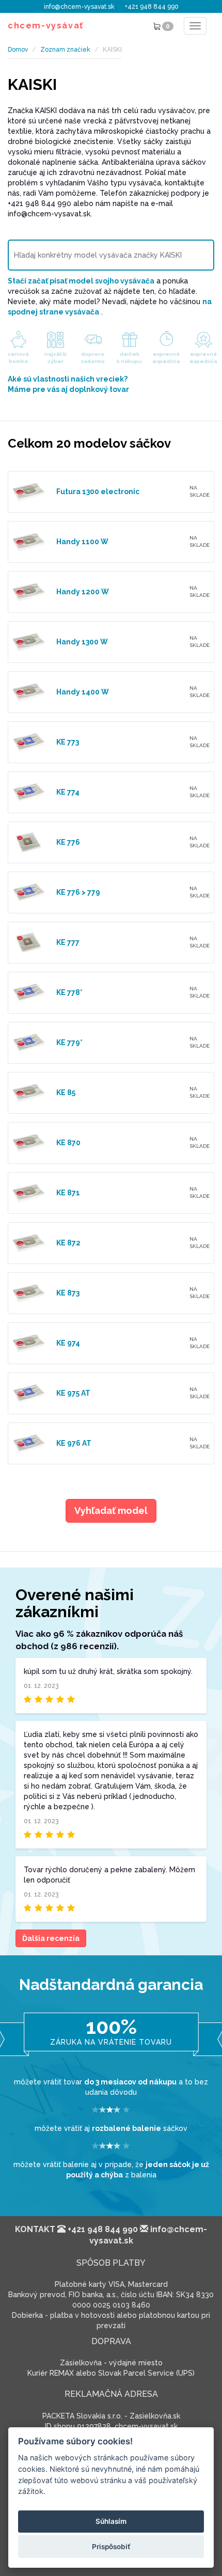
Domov (18, 50)
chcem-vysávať (46, 26)
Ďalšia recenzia (51, 1938)
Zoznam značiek (65, 50)
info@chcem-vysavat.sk (79, 7)
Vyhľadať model (111, 1511)
